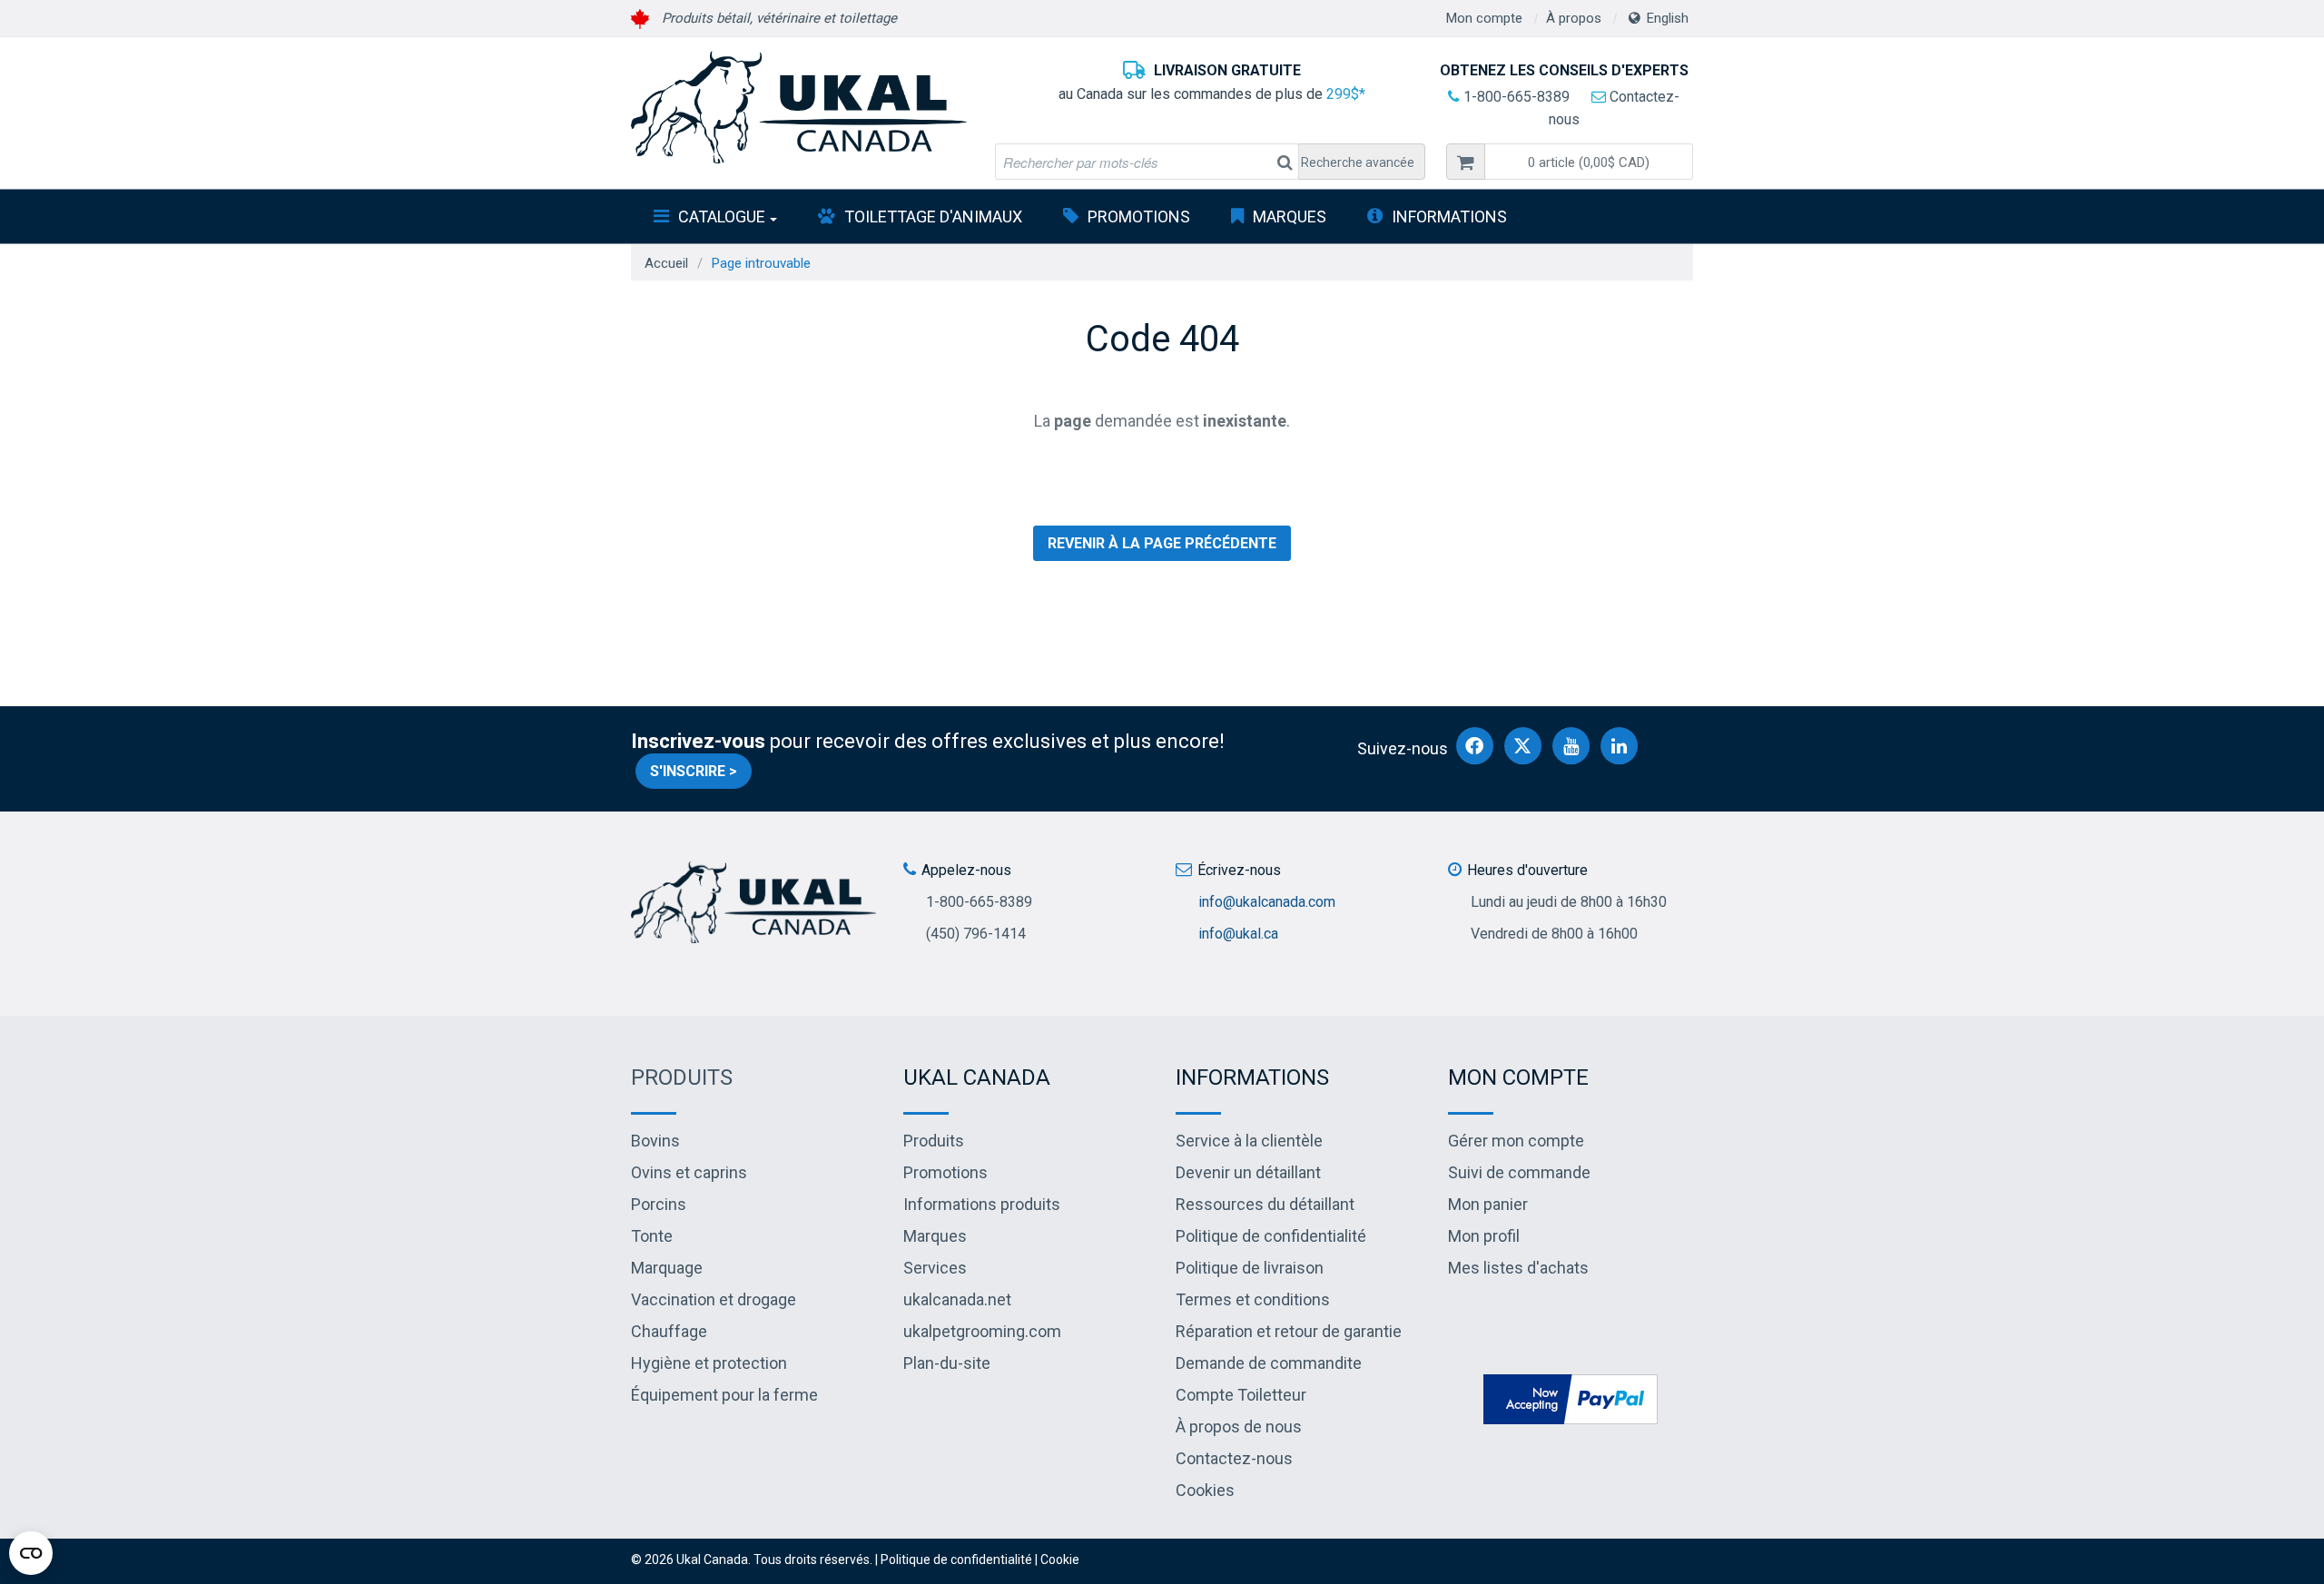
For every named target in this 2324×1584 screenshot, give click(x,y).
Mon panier (1488, 1204)
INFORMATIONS (1449, 216)
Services (935, 1268)
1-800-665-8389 (1515, 97)
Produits (682, 1077)
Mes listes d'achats (1518, 1268)
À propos (1574, 18)
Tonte (652, 1236)
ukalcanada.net (957, 1299)
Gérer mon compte (1516, 1141)
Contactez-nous (1234, 1458)
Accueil (666, 263)
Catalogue (722, 216)
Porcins (659, 1204)
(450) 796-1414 (976, 934)
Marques (1290, 216)
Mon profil (1484, 1236)
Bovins (655, 1141)
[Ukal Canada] (799, 107)
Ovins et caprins (689, 1172)
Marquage (667, 1268)
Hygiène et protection (709, 1363)
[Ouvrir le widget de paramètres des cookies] (31, 1553)
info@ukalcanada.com (1267, 902)
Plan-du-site (947, 1363)
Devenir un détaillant (1248, 1172)
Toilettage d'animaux (933, 216)
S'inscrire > (694, 771)
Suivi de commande (1519, 1172)
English (1668, 18)
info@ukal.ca (1238, 934)
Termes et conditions (1253, 1299)
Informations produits (982, 1204)
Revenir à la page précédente (1162, 543)
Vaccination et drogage (714, 1299)
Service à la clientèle (1249, 1141)
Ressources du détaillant (1265, 1204)
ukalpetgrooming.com (982, 1331)
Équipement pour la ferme (724, 1395)
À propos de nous (1239, 1427)
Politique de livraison (1250, 1268)
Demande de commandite (1269, 1363)
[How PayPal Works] (1571, 1397)
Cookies (1205, 1490)
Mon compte (1484, 18)
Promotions (1139, 216)
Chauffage (669, 1331)
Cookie (1060, 1559)
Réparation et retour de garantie (1289, 1331)
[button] (1589, 162)
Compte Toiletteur (1241, 1395)
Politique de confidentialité (1271, 1236)
